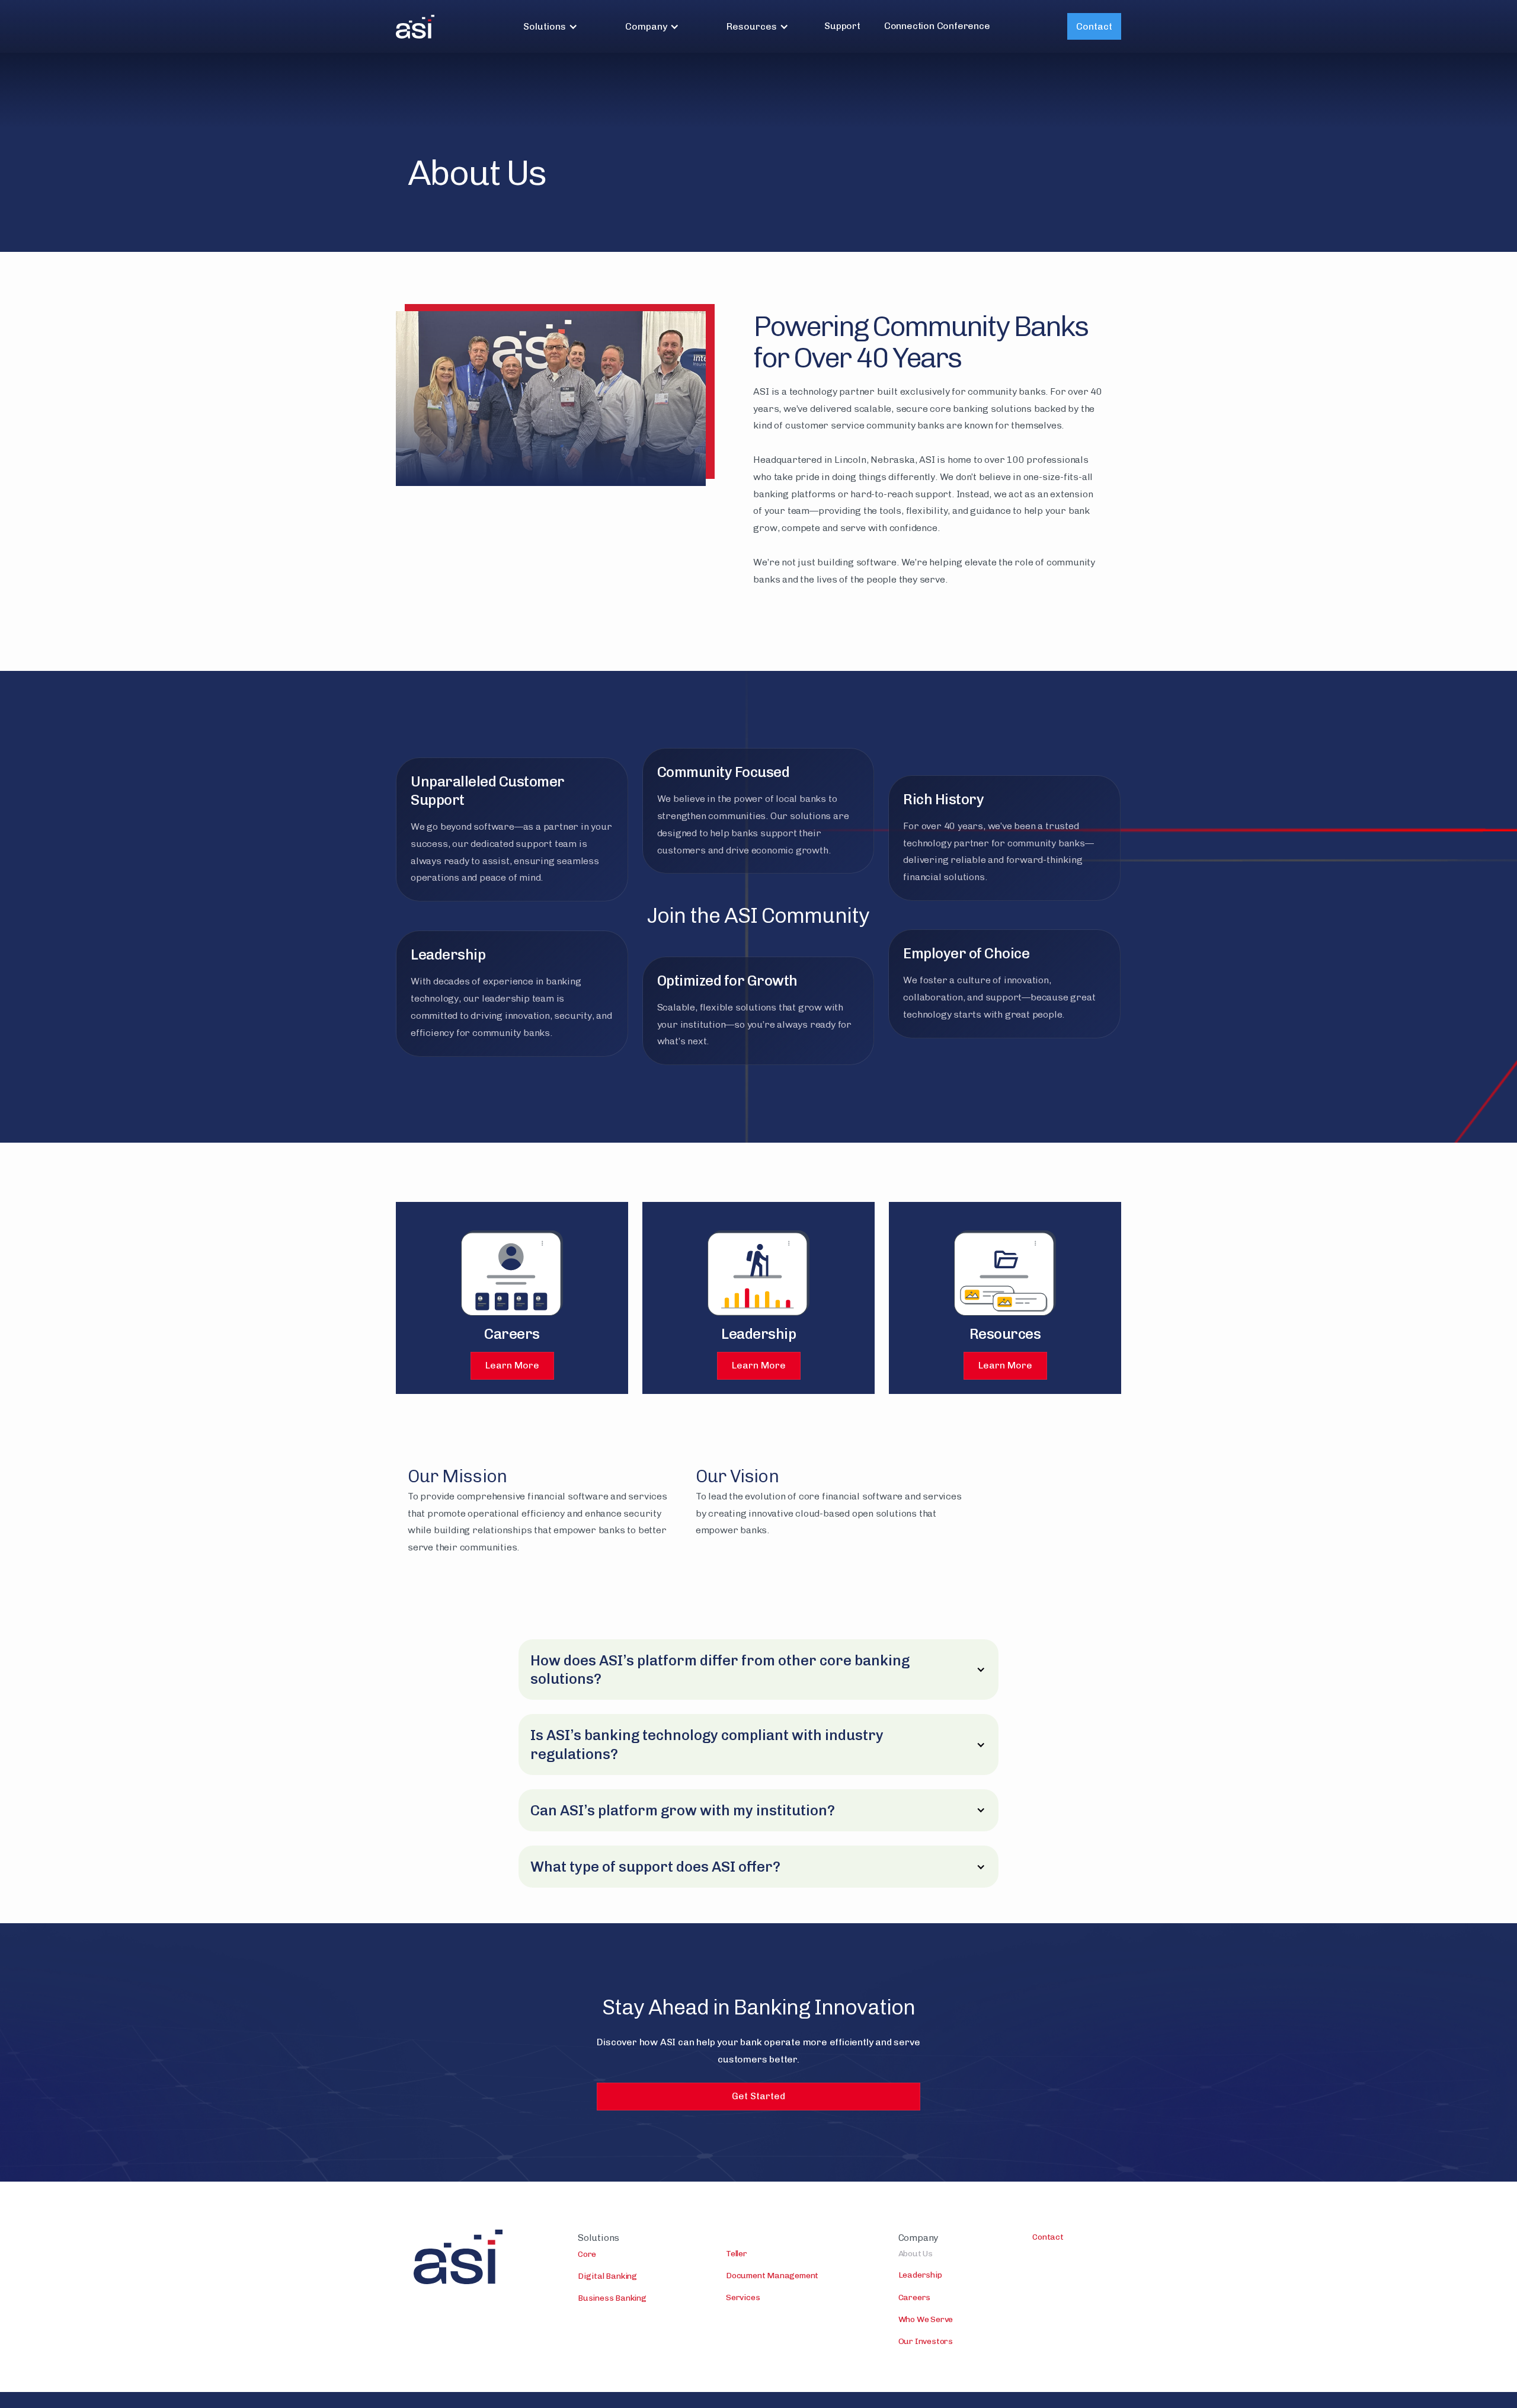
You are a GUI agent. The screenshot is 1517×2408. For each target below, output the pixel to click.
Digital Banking (607, 2276)
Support (842, 26)
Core (587, 2254)
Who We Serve (926, 2319)
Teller (737, 2254)
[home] (415, 27)
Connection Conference (937, 26)
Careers (915, 2297)
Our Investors (926, 2341)
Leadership (920, 2275)
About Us (916, 2254)
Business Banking (612, 2298)
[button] (551, 26)
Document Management (772, 2276)
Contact (1094, 26)
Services (743, 2297)
